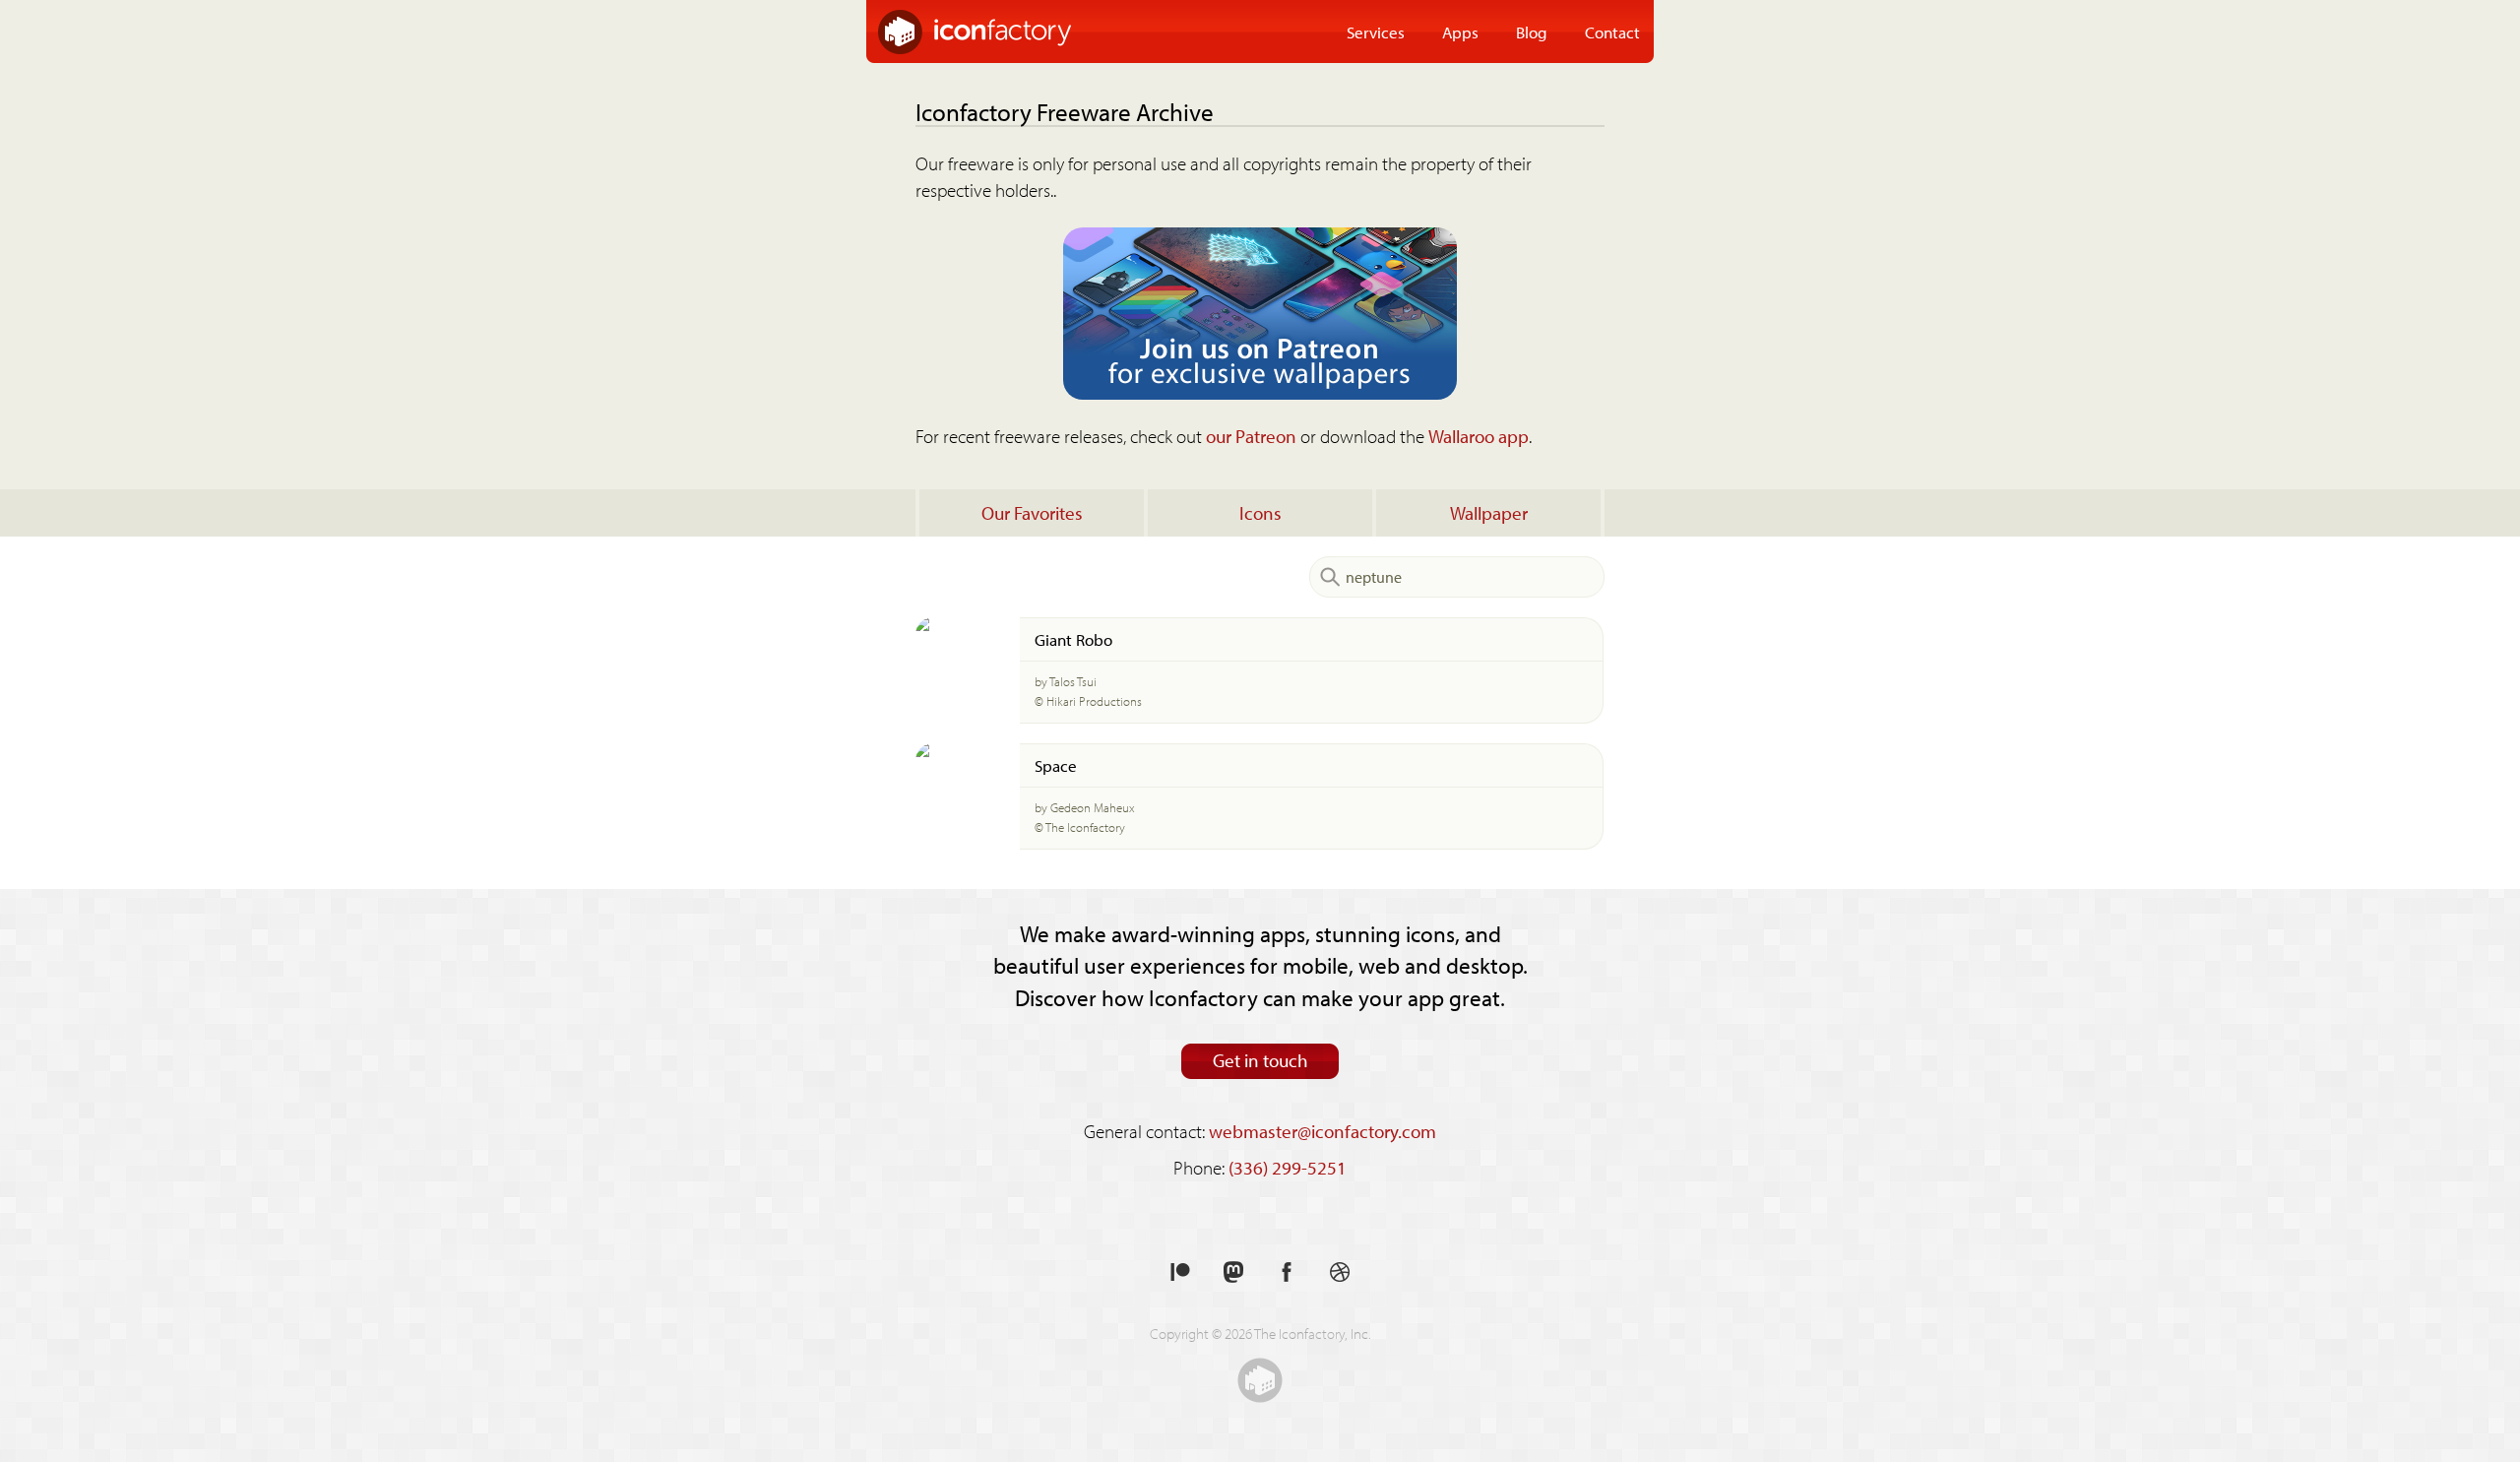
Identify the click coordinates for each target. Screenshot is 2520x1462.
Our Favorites (1032, 513)
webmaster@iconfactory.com (1323, 1131)
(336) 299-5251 (1288, 1168)
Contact (1612, 32)
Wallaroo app (1479, 436)
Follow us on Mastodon (1233, 1272)
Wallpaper (1489, 513)
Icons (1260, 513)
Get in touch (1260, 1060)
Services (1376, 32)
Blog (1532, 32)
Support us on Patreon (1180, 1272)
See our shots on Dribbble (1340, 1272)
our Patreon (1251, 436)
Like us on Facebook (1287, 1272)
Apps (1460, 32)
